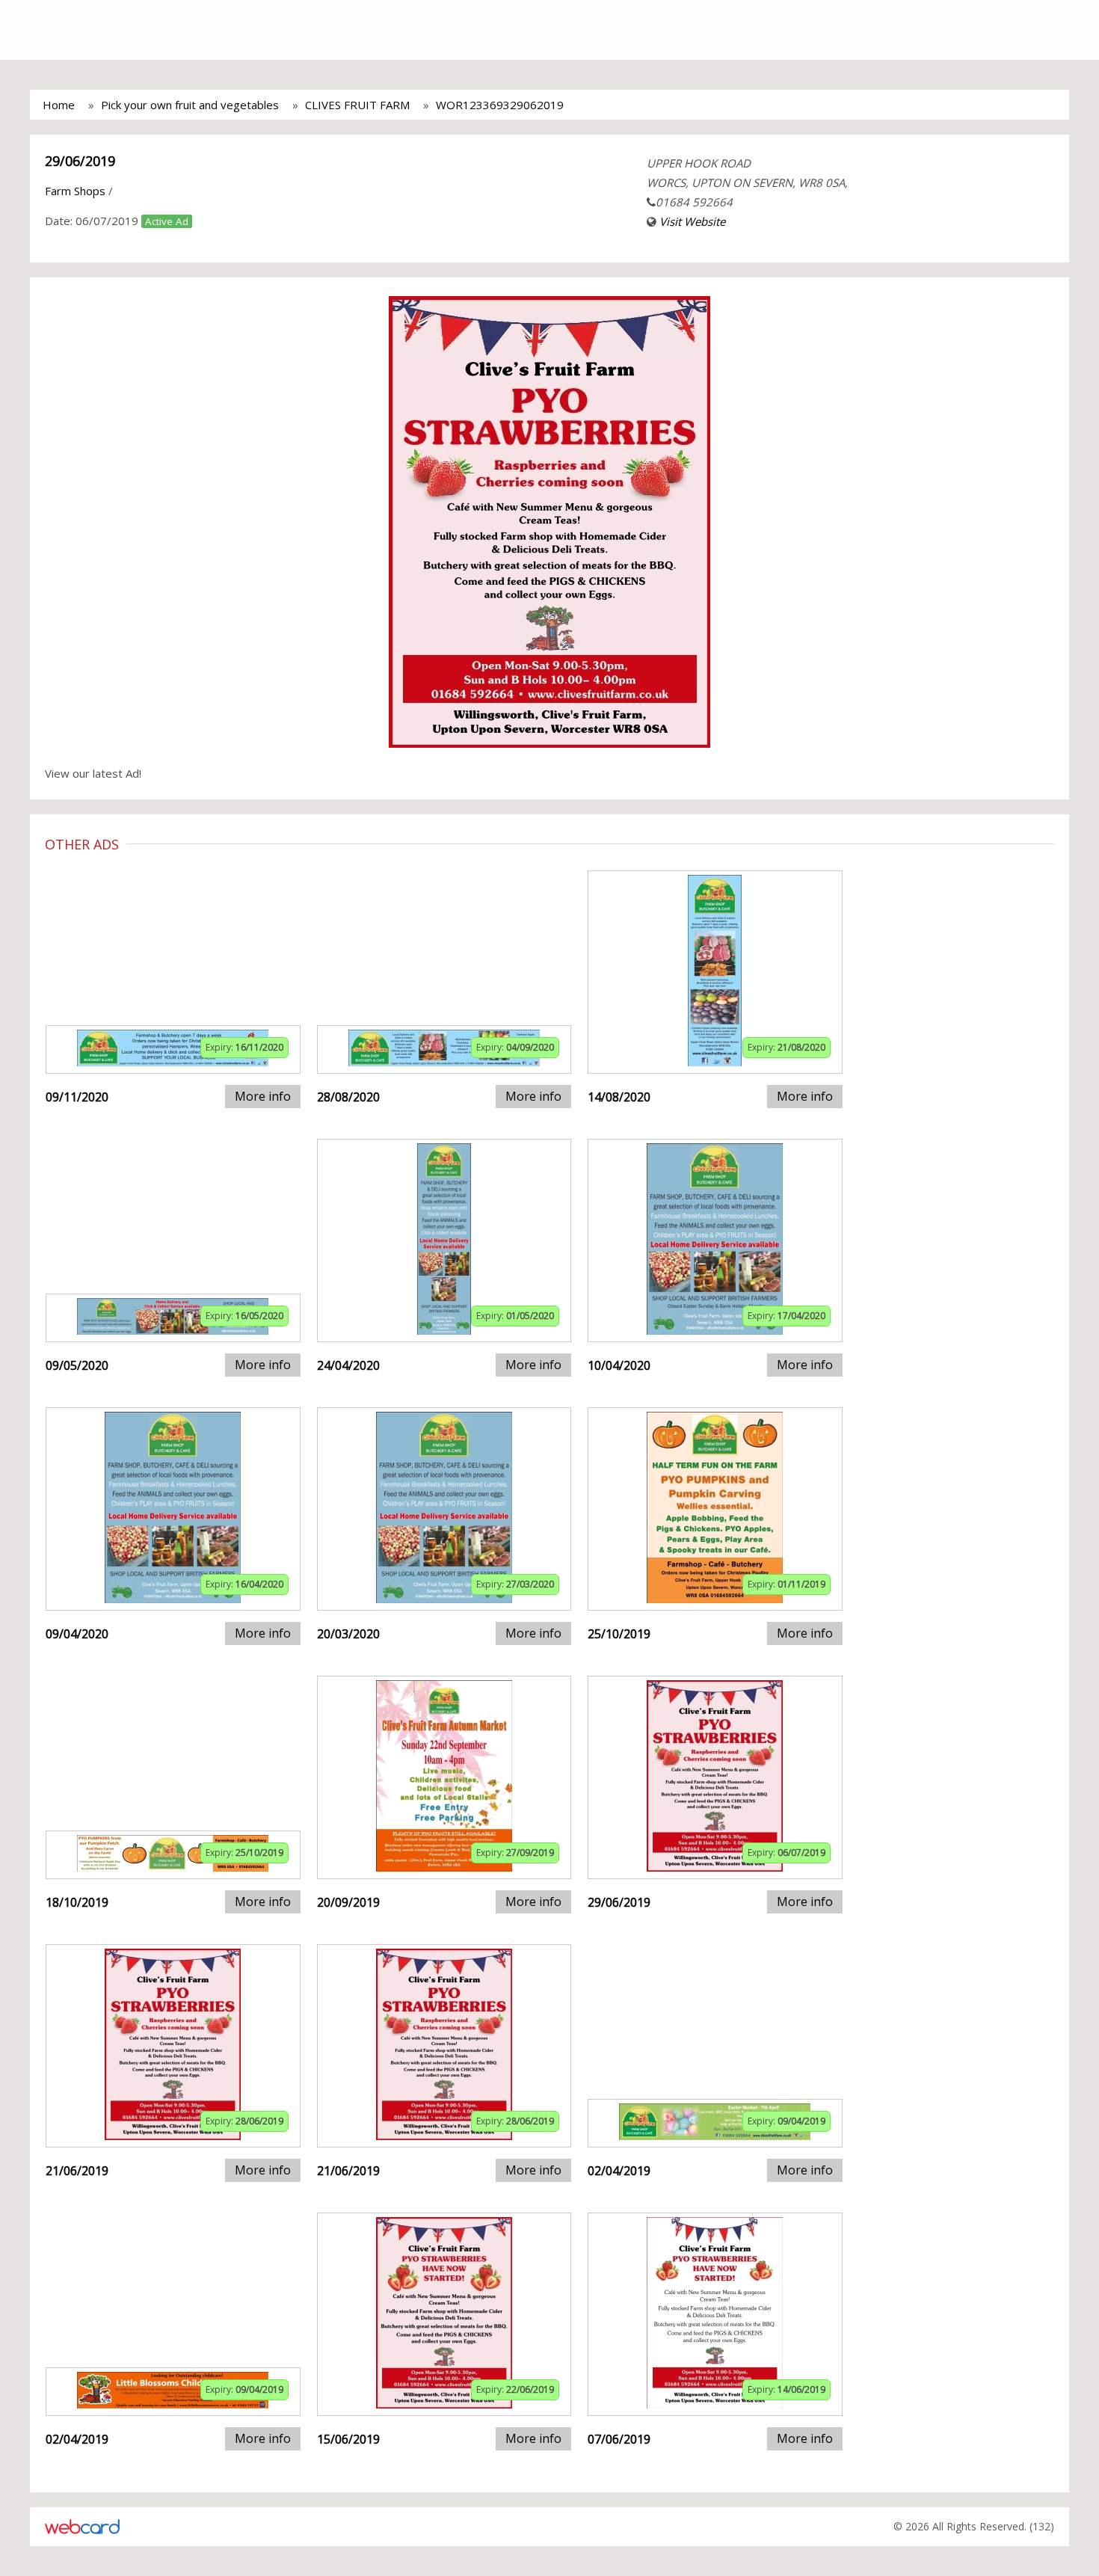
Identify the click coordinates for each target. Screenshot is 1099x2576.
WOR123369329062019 (500, 105)
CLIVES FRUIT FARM (357, 105)
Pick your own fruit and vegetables (190, 105)
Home (59, 105)
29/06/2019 (80, 161)
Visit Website (692, 221)
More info (263, 1096)
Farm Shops (75, 191)
